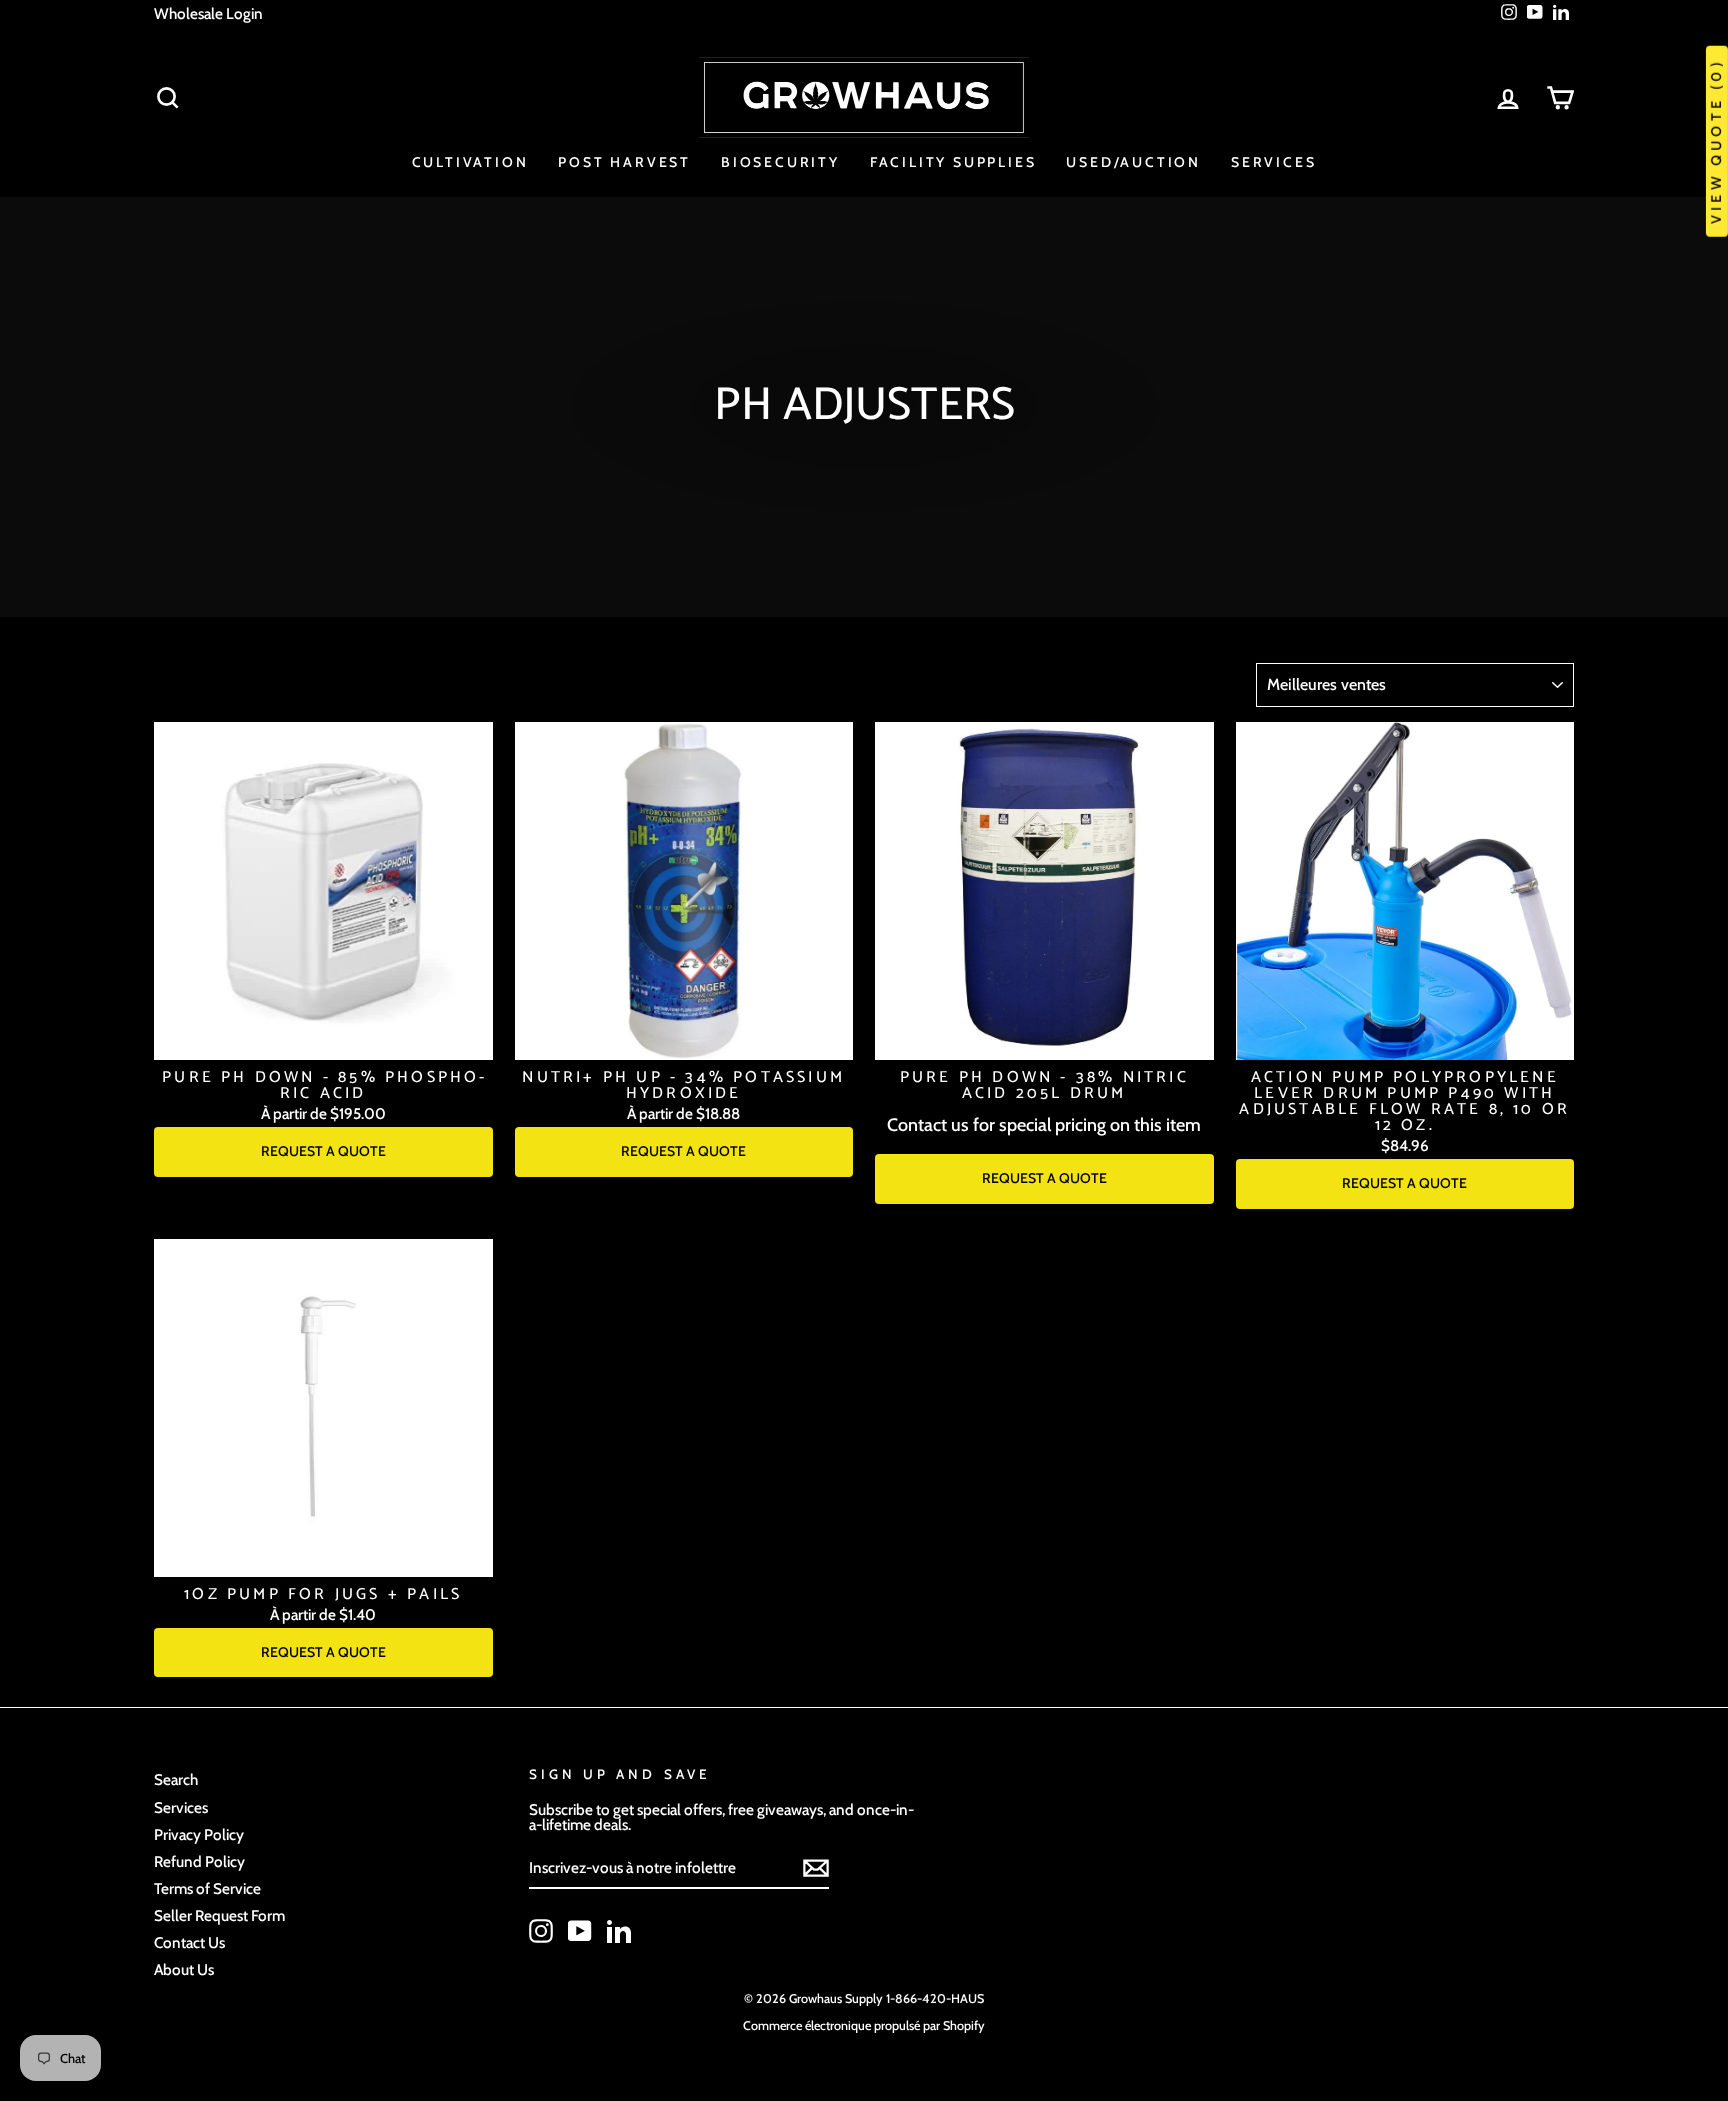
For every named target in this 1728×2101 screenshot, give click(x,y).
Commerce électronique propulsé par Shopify (864, 2025)
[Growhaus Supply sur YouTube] (580, 1931)
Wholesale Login (208, 13)
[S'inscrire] (816, 1868)
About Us (184, 1969)
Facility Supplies (953, 162)
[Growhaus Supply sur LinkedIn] (619, 1931)
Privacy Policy (199, 1834)
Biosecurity (780, 162)
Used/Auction (1133, 162)
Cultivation (470, 162)
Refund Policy (199, 1861)
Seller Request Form (219, 1915)
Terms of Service (207, 1888)
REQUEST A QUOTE (323, 1151)
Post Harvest (624, 162)
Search (176, 1779)
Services (1273, 162)
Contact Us (189, 1942)
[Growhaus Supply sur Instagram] (541, 1931)
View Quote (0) (1716, 141)
